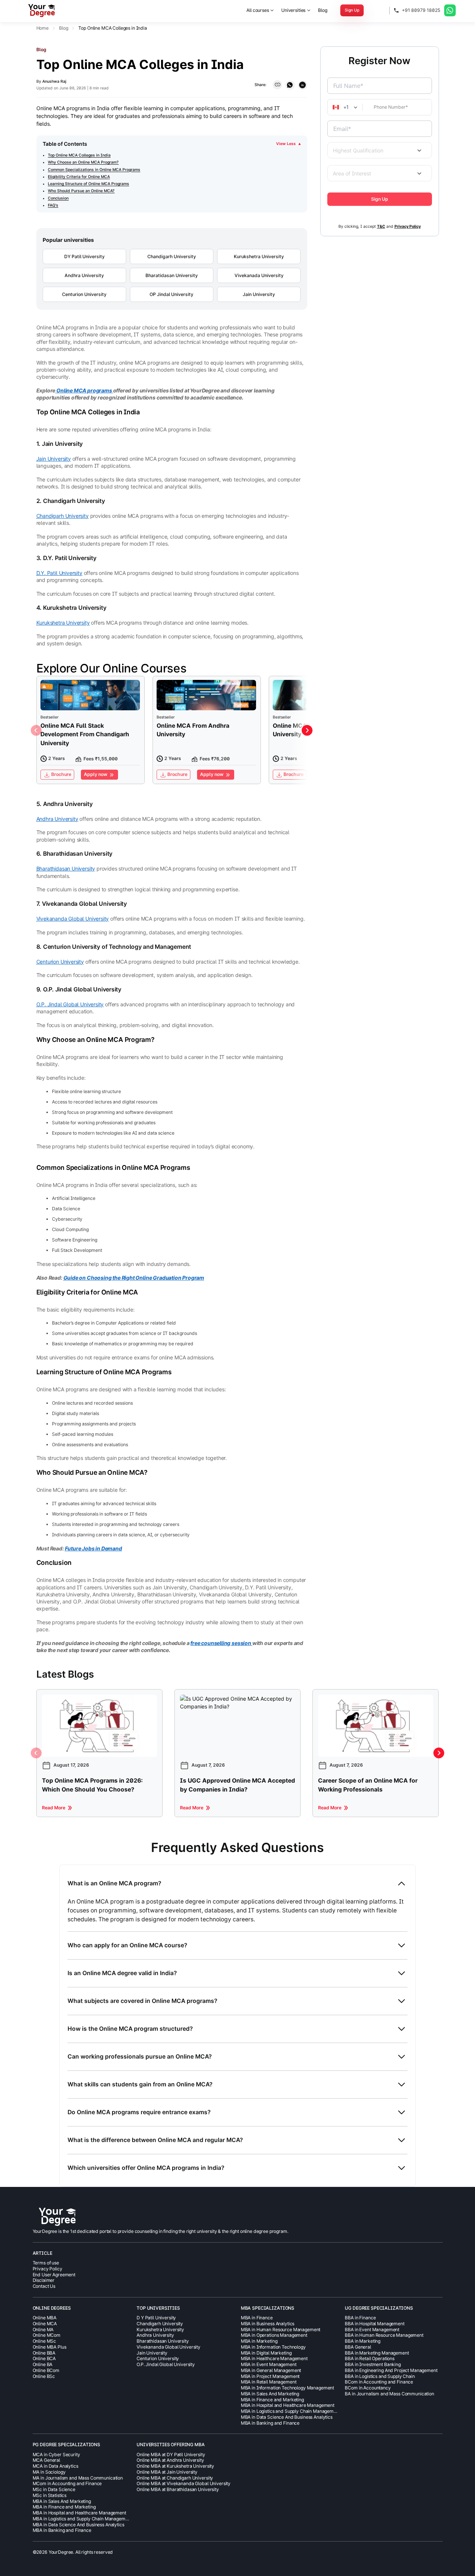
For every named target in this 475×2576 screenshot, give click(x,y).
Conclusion (58, 198)
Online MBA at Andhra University (170, 2460)
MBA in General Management (271, 2370)
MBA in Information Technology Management (287, 2388)
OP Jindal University (171, 294)
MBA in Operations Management (274, 2335)
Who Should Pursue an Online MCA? (81, 191)
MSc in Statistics (50, 2495)
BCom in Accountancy (368, 2388)
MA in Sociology (49, 2472)
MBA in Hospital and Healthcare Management (288, 2405)
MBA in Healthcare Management (274, 2358)
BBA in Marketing (363, 2341)
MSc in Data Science (54, 2489)
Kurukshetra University (259, 256)
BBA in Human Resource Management (384, 2335)
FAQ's (53, 205)
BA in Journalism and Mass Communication (389, 2394)
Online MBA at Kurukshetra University (175, 2466)
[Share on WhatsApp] (290, 85)
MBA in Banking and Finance (270, 2423)
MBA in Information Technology (273, 2347)
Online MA (43, 2330)
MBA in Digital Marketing (266, 2353)
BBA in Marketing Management (377, 2353)
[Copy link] (277, 85)
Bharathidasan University (163, 2341)
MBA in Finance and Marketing (272, 2400)
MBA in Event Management (269, 2364)
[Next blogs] (439, 1753)
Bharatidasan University (172, 275)
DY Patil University (84, 256)
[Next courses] (307, 731)
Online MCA (45, 2324)
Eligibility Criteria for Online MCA (79, 177)
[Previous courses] (36, 731)
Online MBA (45, 2318)
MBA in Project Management (270, 2376)
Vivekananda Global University (168, 2347)
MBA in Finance (257, 2318)
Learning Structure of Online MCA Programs (89, 184)
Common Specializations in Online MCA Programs (94, 170)
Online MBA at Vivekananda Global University (184, 2483)
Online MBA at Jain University (167, 2472)
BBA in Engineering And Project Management (391, 2370)
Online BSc (44, 2376)
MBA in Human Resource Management (281, 2330)
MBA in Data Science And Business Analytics (287, 2417)
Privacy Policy (47, 2269)
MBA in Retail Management (269, 2382)
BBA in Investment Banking (373, 2364)
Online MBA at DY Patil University (171, 2455)
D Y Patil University (156, 2318)
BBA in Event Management (372, 2330)
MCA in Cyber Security (56, 2455)
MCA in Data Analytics (55, 2466)
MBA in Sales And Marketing (270, 2394)
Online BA (43, 2364)
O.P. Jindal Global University (166, 2364)
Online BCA (44, 2358)
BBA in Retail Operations (370, 2358)
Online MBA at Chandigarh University (175, 2478)
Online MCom (47, 2335)
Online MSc (45, 2341)
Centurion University (84, 294)
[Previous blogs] (36, 1753)
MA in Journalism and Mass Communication (78, 2478)
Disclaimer (44, 2280)
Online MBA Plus (50, 2347)
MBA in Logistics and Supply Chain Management (291, 2411)
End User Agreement (54, 2275)
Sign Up (352, 10)
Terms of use (46, 2263)
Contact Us (44, 2286)
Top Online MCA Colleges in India (79, 155)
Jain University (259, 294)
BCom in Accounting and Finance (379, 2382)
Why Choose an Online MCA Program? (83, 162)
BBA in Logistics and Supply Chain (380, 2376)
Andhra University (84, 275)
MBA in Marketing (259, 2341)
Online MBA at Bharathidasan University (178, 2489)
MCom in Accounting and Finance (67, 2483)
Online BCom (46, 2370)
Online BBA (44, 2353)
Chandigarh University (172, 256)
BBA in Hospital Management (374, 2324)
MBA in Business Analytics (268, 2324)
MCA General (46, 2460)
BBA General (358, 2347)
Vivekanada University (259, 275)
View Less (288, 144)
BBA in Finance (360, 2318)
